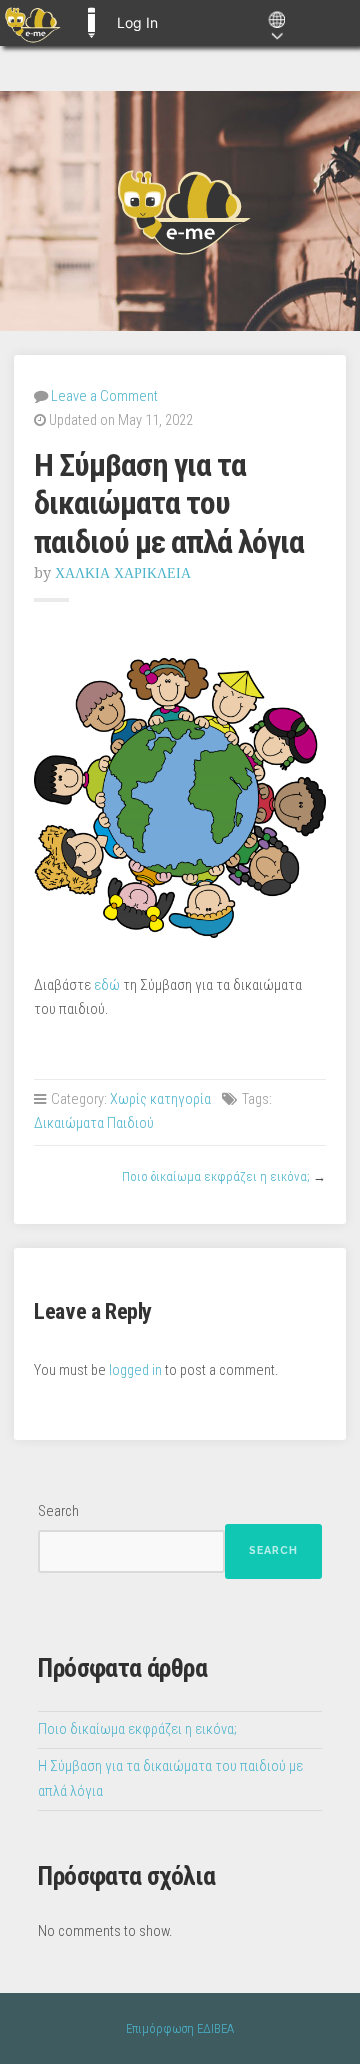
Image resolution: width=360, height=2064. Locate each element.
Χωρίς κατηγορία (160, 1099)
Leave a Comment (104, 396)
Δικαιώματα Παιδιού (94, 1123)
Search (58, 1511)
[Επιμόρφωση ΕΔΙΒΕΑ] (180, 211)
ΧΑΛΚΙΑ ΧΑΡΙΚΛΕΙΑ (123, 573)
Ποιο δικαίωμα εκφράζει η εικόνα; (216, 1176)
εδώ (105, 985)
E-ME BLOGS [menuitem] (91, 23)
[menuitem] (32, 23)
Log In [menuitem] (137, 22)
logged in (135, 1370)
